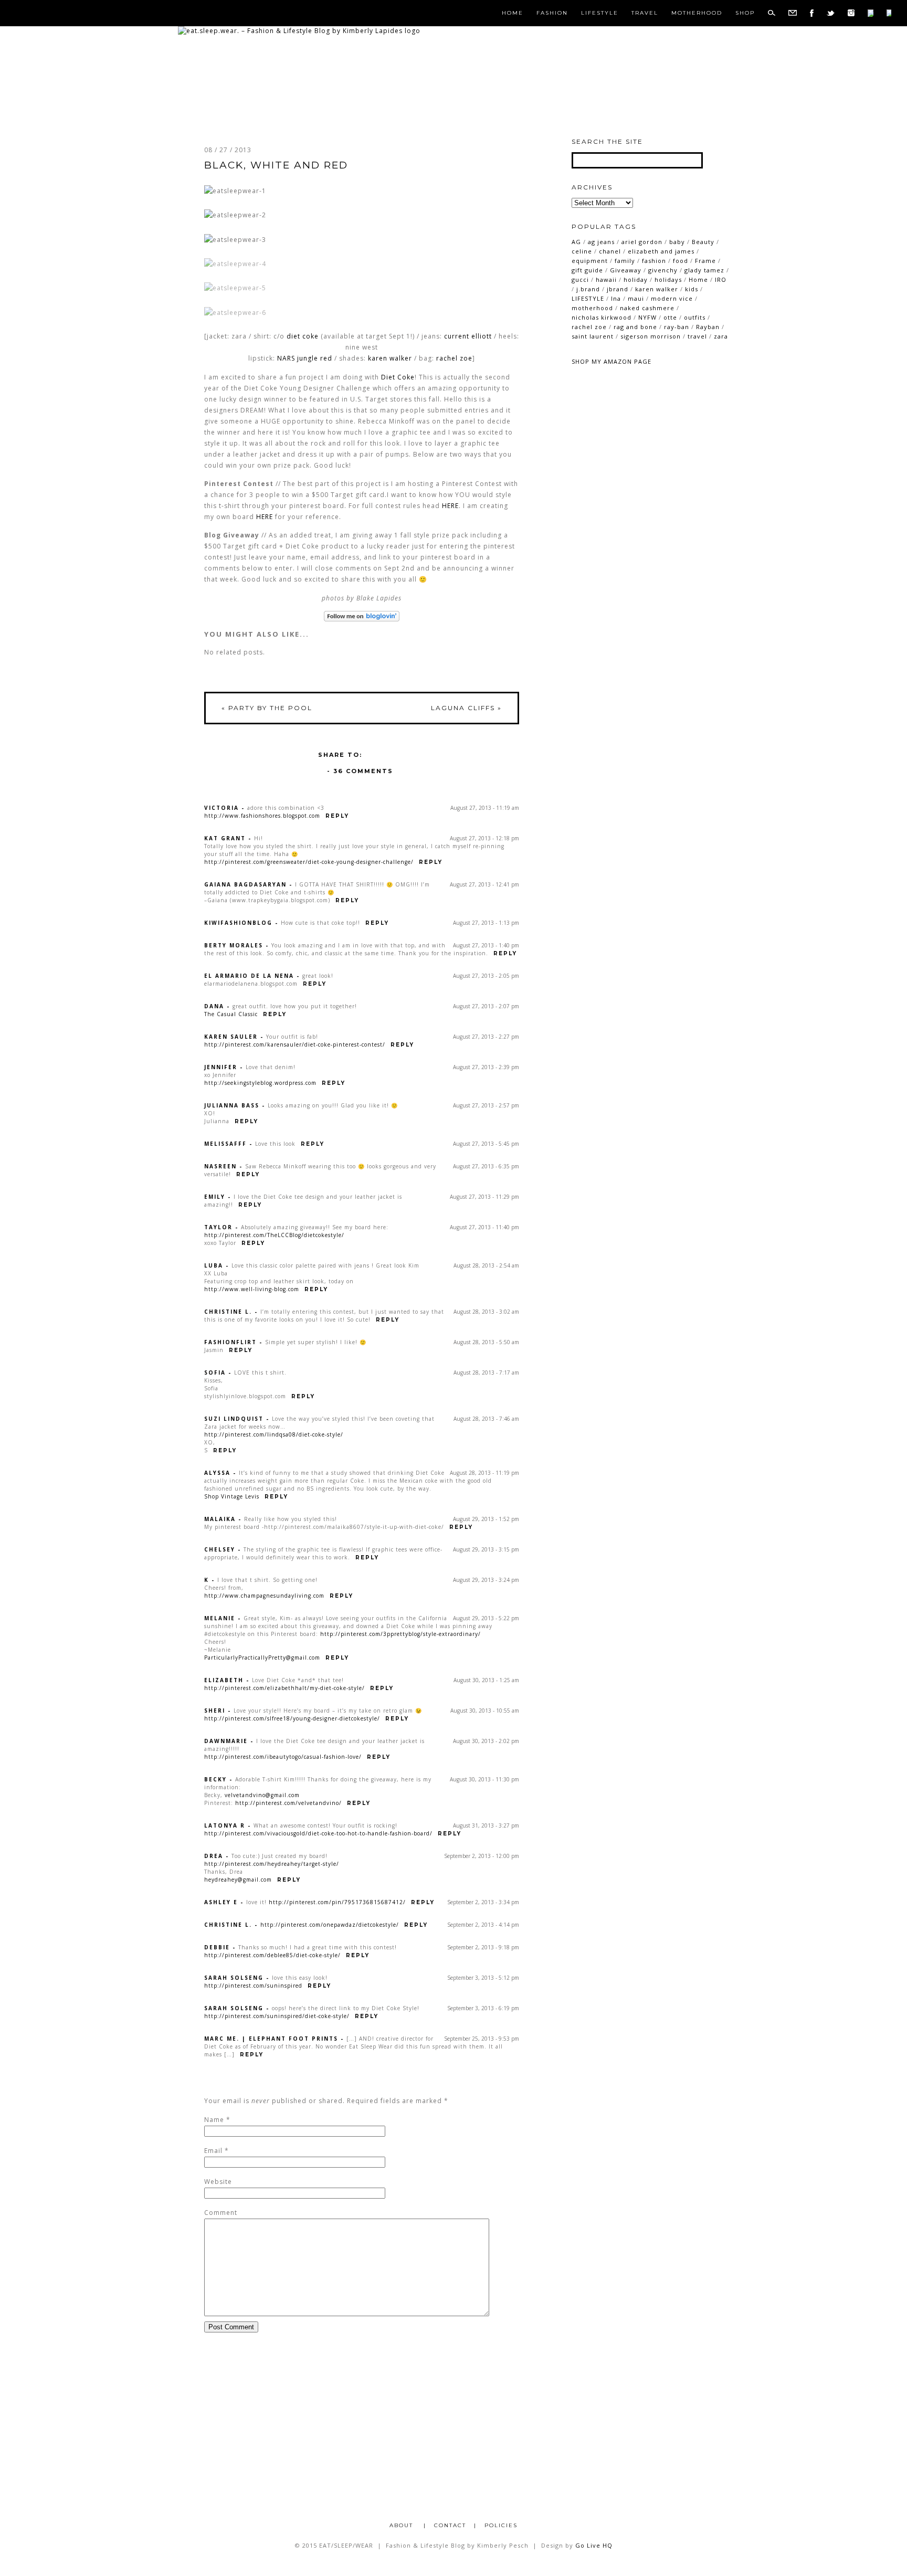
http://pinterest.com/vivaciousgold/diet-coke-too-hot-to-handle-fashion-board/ (318, 1833)
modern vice (672, 298)
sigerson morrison (651, 336)
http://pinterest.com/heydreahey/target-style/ (272, 1864)
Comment (221, 2213)
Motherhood (697, 13)
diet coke (303, 336)
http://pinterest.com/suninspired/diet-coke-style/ (277, 2016)
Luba (214, 1265)
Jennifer (221, 1067)
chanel (610, 251)
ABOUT (403, 2525)
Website (218, 2182)
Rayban (708, 327)
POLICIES (501, 2525)
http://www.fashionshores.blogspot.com (262, 816)
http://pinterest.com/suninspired (253, 1986)
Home (513, 13)
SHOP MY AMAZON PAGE (611, 361)
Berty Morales (234, 945)
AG (576, 242)
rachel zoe (454, 358)
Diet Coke (398, 377)
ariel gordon (642, 242)
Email (213, 2151)
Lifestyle (600, 13)
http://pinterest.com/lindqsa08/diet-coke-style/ (274, 1434)
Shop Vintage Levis (232, 1496)
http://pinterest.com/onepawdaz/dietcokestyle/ (330, 1925)
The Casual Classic (231, 1014)
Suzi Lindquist (234, 1419)
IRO (721, 279)
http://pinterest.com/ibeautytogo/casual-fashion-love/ (283, 1757)
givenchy (663, 270)
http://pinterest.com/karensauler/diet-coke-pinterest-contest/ (295, 1044)
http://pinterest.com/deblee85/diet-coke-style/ (272, 1955)
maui (636, 298)
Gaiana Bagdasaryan (245, 884)
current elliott (468, 336)
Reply (337, 816)
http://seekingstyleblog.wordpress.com (260, 1083)
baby (677, 242)
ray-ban (677, 327)
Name (214, 2120)
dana (214, 1006)
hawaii (606, 279)
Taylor (218, 1227)
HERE (450, 506)
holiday (636, 279)
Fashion (552, 13)
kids (692, 289)
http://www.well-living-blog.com (252, 1289)
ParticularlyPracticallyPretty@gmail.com (262, 1657)
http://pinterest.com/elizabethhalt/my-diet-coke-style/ (284, 1688)
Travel (645, 13)
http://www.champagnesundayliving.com (264, 1596)
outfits (695, 317)
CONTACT (450, 2525)
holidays (668, 279)
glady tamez (704, 270)
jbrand (618, 289)
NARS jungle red (305, 358)
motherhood (592, 308)
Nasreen (220, 1166)
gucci (580, 279)
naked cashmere (647, 308)
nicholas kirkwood (602, 317)
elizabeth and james (661, 251)
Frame (705, 261)
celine (582, 251)
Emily (215, 1197)
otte (670, 317)
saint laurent (593, 336)
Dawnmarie (226, 1741)
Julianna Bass (232, 1105)
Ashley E (221, 1902)
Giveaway (626, 270)
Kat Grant (225, 838)
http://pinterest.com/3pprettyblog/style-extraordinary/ (400, 1634)
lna (616, 298)
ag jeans (601, 242)
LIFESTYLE (588, 298)
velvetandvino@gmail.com (262, 1795)
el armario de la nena (249, 976)
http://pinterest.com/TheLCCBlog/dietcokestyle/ (274, 1235)
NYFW (647, 317)
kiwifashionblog (238, 923)
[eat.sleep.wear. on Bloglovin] (362, 616)
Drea (214, 1856)
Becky (215, 1779)
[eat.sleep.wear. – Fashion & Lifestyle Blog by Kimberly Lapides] (299, 31)
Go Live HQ (594, 2545)
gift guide (587, 270)
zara (721, 336)
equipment (590, 261)
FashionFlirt (230, 1342)
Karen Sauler (231, 1037)
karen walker (390, 358)
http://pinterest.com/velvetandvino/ (288, 1803)
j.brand (588, 289)
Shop (745, 13)
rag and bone (635, 327)
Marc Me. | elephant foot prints (271, 2039)
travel (697, 336)
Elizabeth (224, 1680)
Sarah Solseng (234, 1978)
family (625, 261)
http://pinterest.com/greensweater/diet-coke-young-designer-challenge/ (309, 862)
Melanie (220, 1618)
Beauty (703, 242)
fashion (654, 261)
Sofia (215, 1373)
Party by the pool (267, 708)
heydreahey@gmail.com (238, 1880)
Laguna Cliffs (466, 708)
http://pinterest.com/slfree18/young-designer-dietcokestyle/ (292, 1718)
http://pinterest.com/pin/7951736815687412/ (337, 1902)
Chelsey (220, 1549)
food (681, 261)
